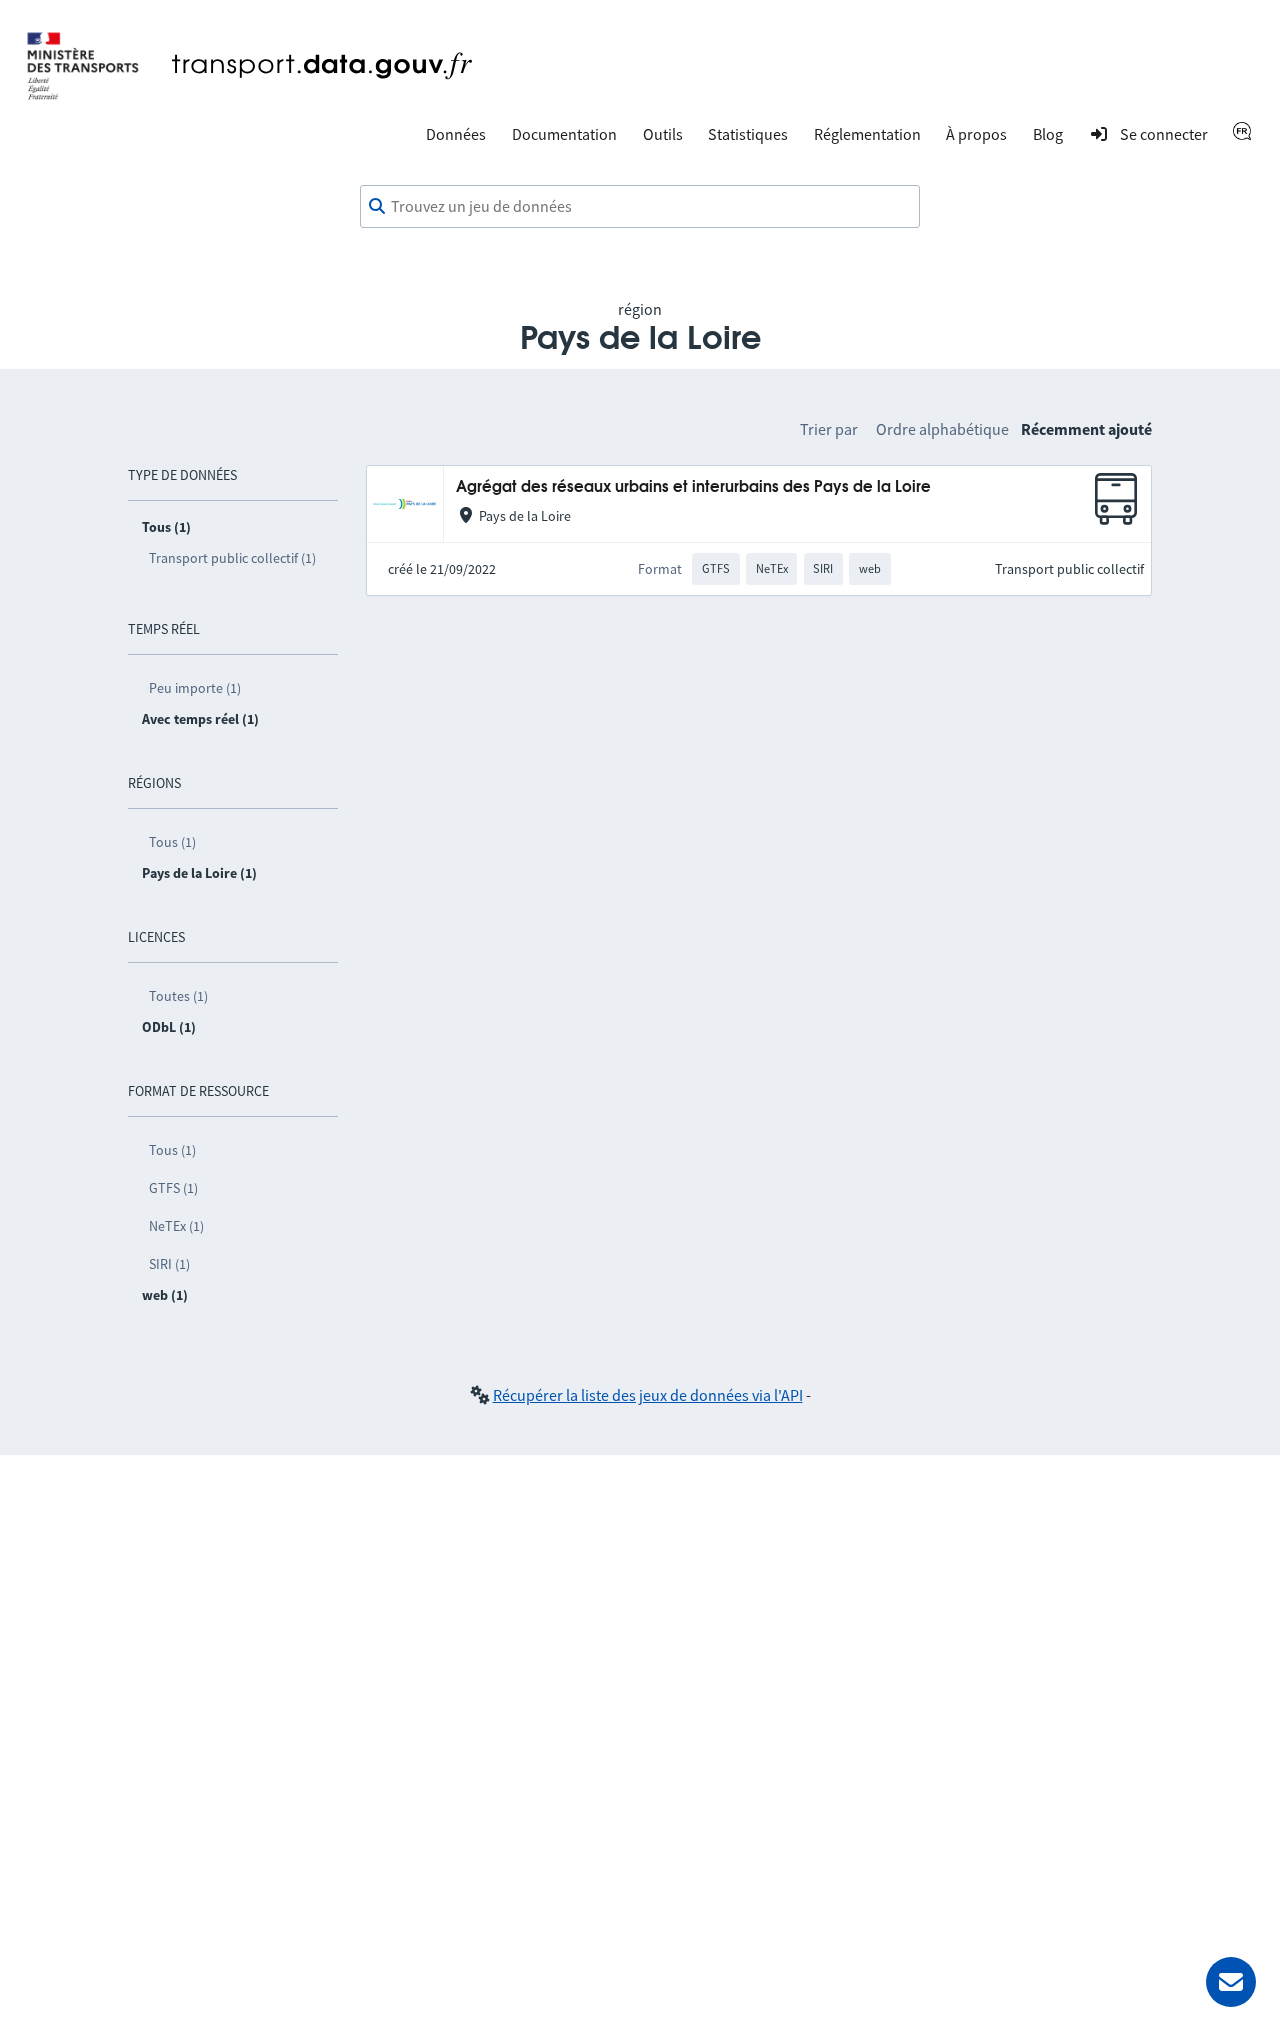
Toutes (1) (178, 996)
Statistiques (748, 134)
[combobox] (640, 207)
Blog (1048, 134)
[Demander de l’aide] (1231, 1982)
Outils (663, 134)
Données (456, 134)
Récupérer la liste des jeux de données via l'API (648, 1395)
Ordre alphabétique (942, 429)
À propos (976, 134)
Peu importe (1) (195, 688)
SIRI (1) (169, 1264)
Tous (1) (172, 842)
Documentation (564, 134)
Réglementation (867, 134)
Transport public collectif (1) (232, 558)
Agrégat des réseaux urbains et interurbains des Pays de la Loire (693, 487)
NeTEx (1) (176, 1226)
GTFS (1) (173, 1188)
